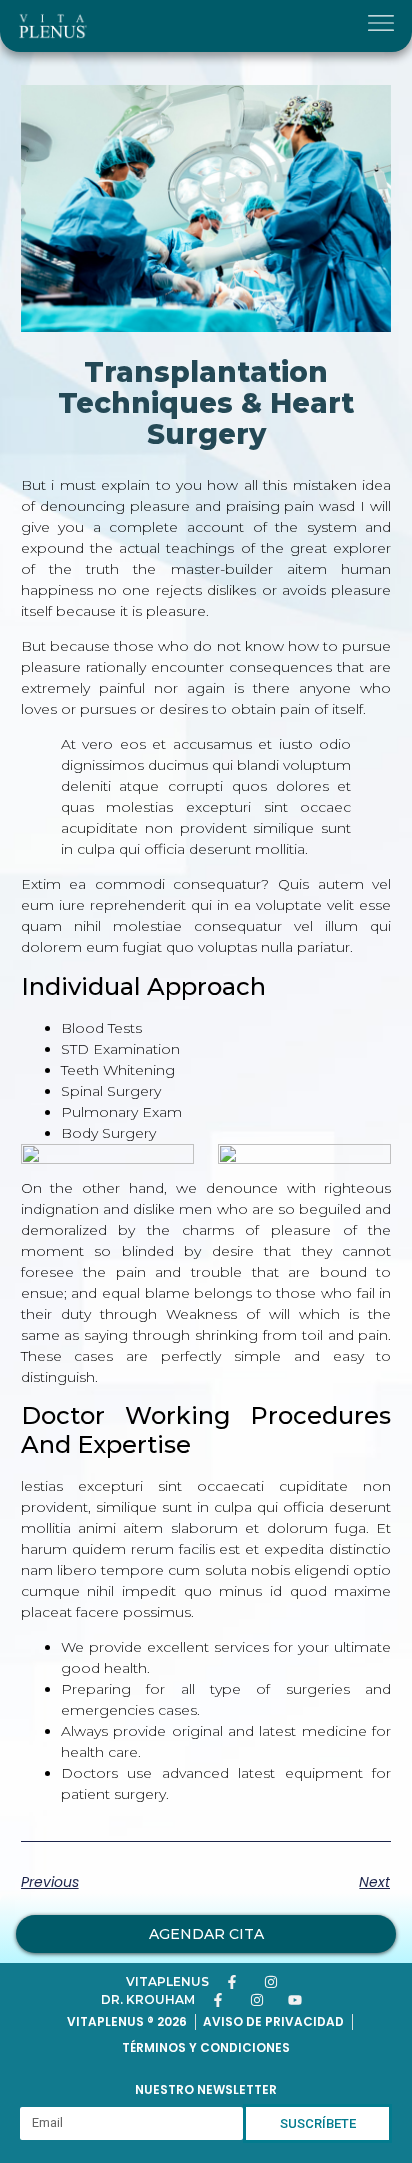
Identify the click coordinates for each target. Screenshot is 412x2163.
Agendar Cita (206, 1934)
